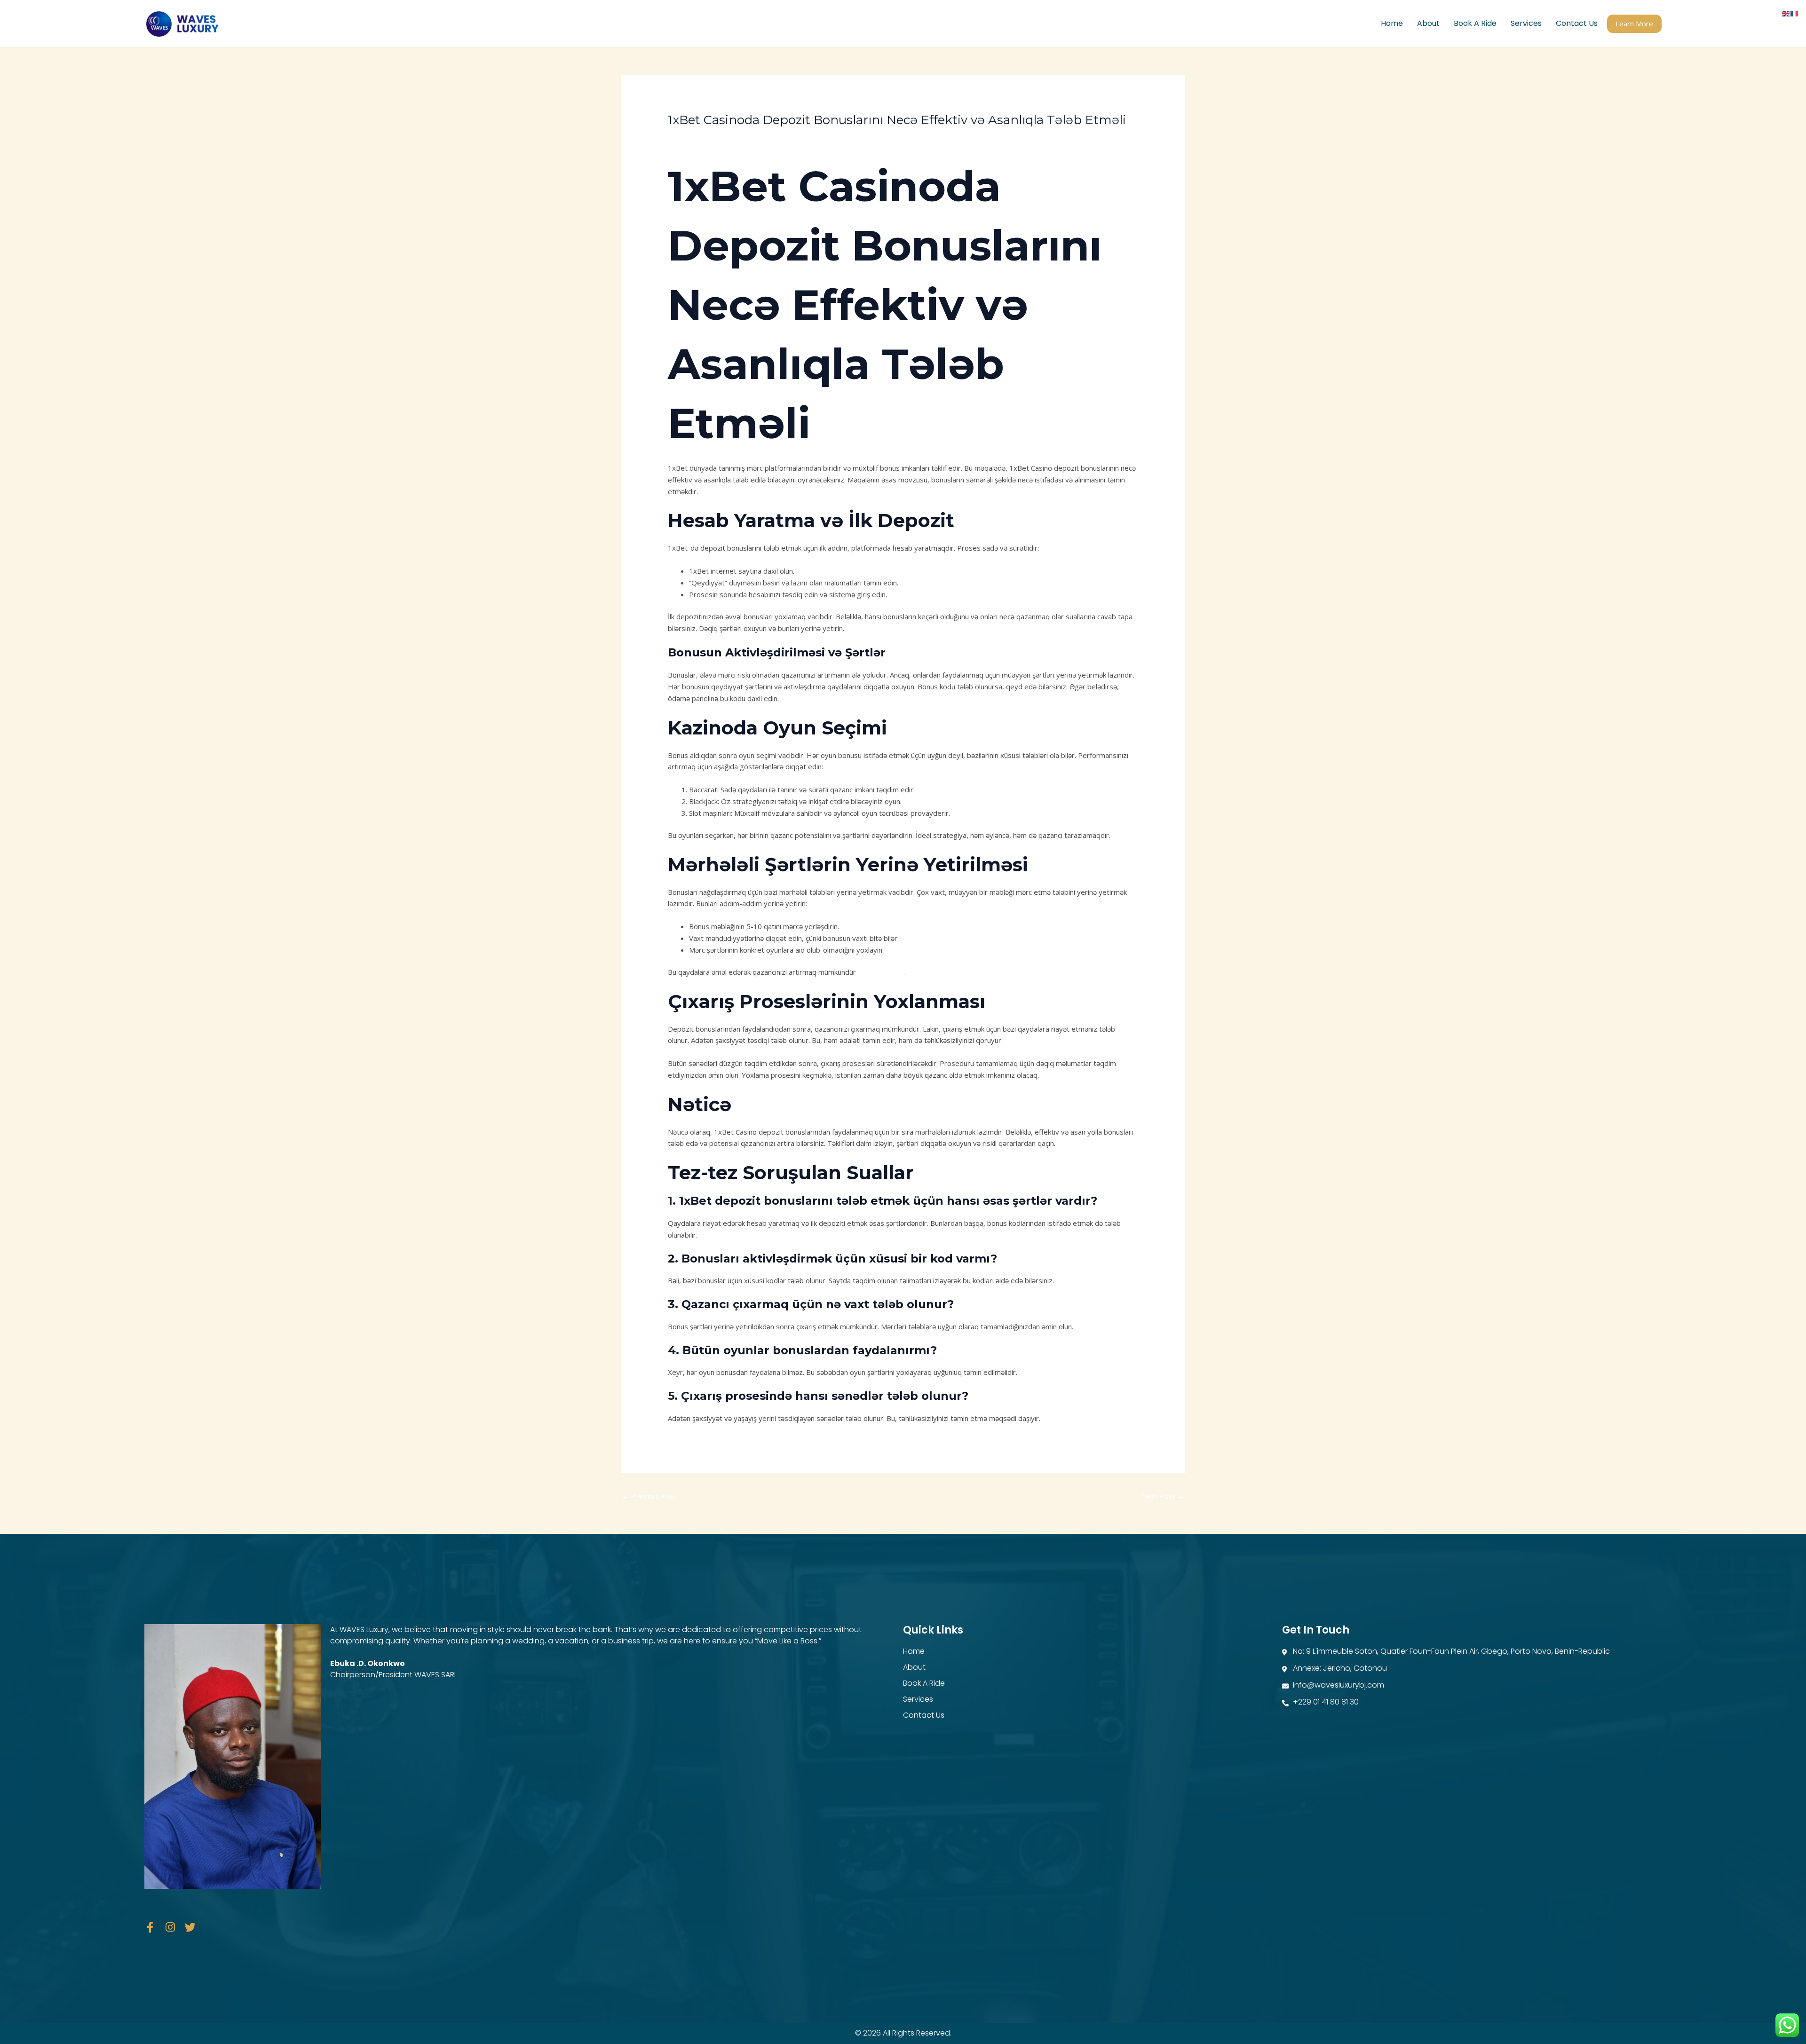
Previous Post (649, 1496)
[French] (1795, 13)
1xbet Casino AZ (699, 137)
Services (1526, 23)
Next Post (1163, 1496)
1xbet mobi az (881, 972)
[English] (1786, 13)
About (1428, 23)
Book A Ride (1475, 23)
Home (1392, 23)
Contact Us (1577, 23)
